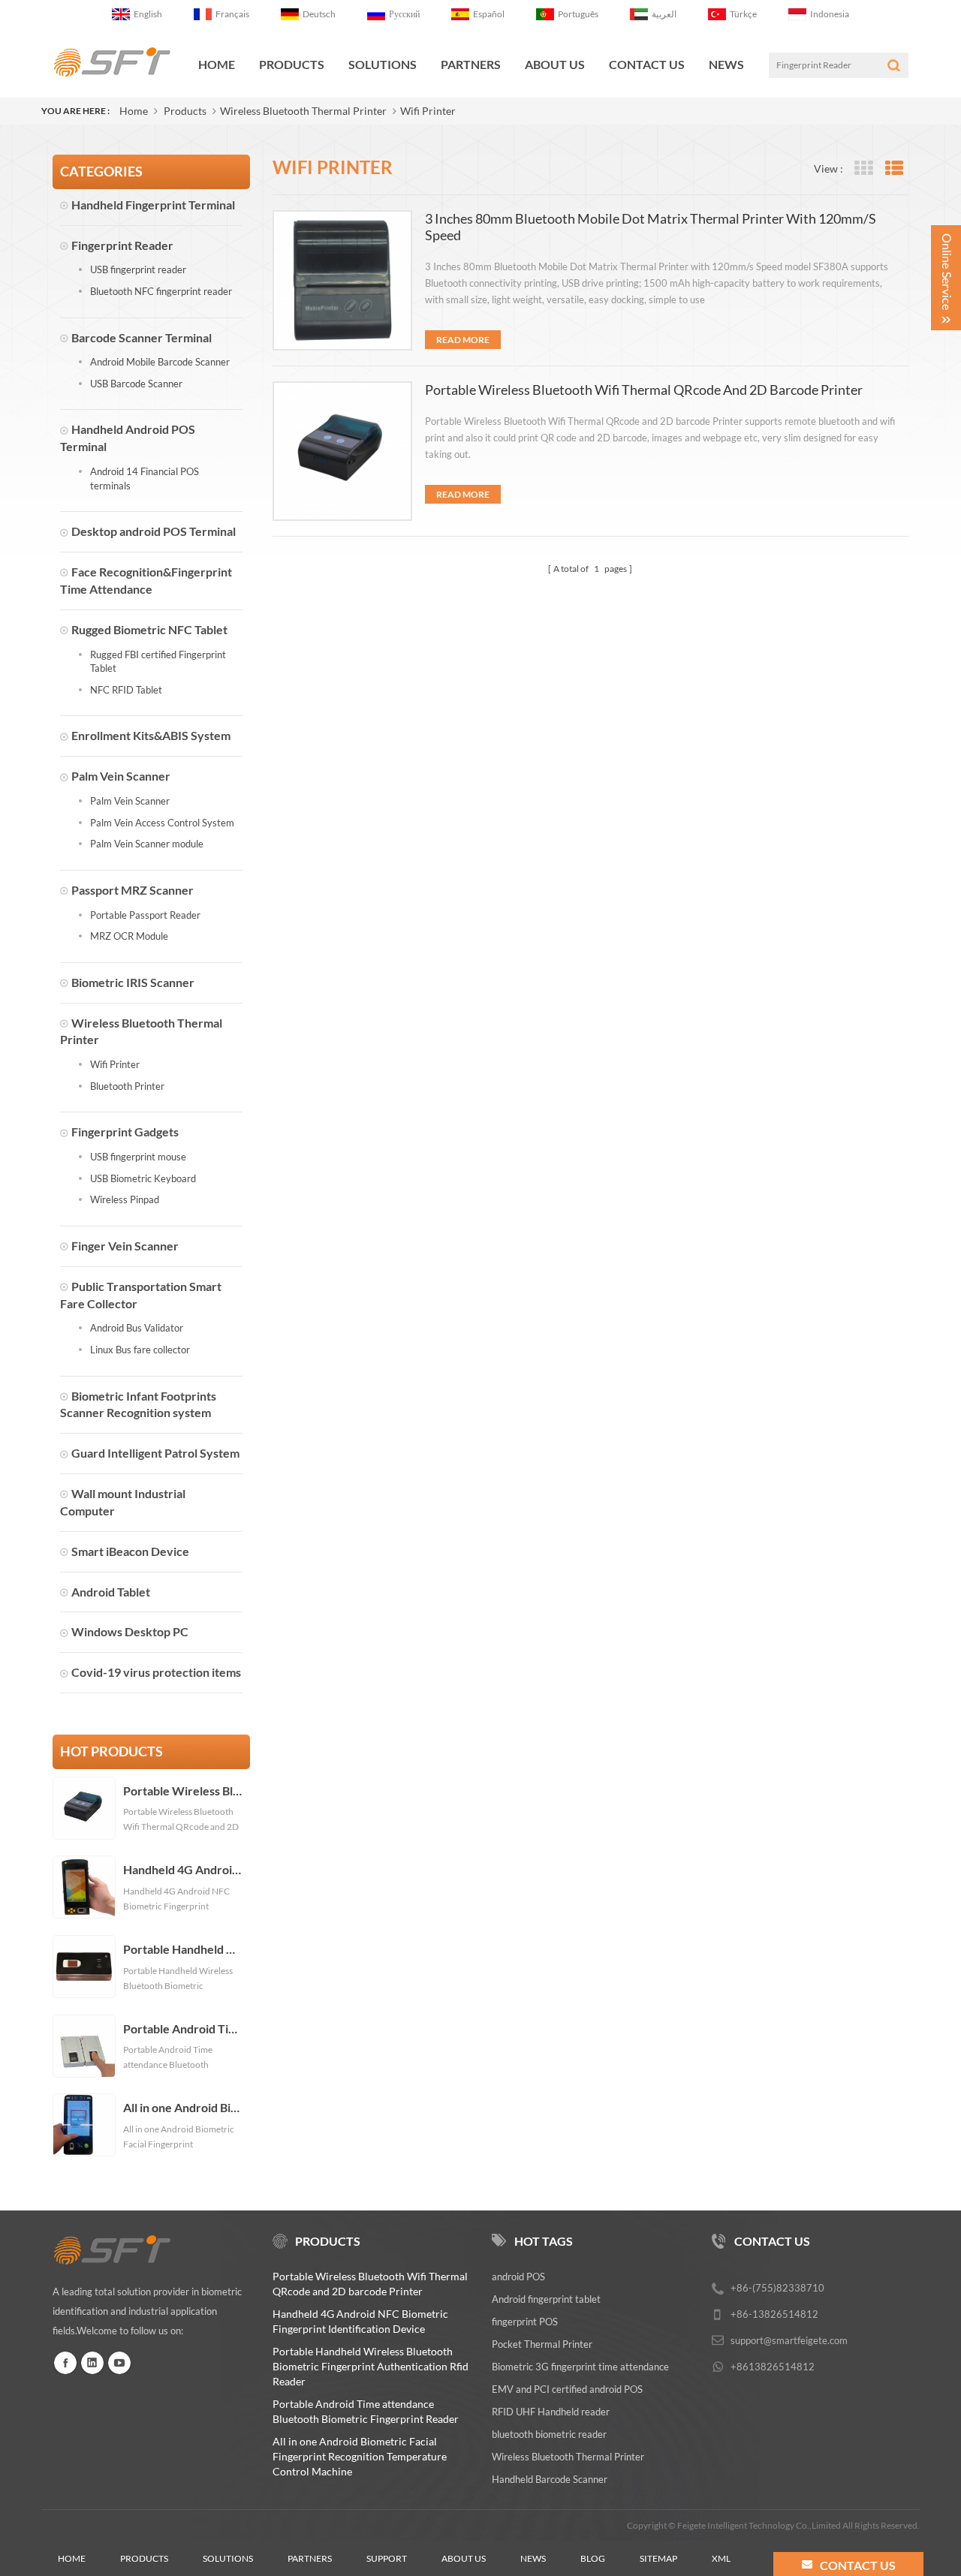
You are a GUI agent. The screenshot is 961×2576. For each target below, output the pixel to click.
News (726, 64)
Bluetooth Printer (127, 1086)
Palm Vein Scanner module (147, 844)
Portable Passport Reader (145, 915)
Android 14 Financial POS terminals (145, 478)
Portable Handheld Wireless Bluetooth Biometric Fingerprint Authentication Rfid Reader (183, 1949)
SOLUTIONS (383, 64)
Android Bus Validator (137, 1328)
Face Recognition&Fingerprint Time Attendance (146, 580)
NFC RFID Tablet (126, 690)
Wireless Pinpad (125, 1199)
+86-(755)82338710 (777, 2288)
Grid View (863, 169)
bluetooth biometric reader (549, 2434)
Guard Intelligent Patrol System (155, 1453)
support (387, 2558)
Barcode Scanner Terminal (142, 337)
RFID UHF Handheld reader (551, 2412)
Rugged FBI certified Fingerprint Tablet (158, 662)
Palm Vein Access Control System (162, 823)
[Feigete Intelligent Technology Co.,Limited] (112, 62)
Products (292, 64)
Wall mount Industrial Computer (123, 1502)
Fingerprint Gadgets (125, 1132)
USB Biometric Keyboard (143, 1178)
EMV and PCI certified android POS (567, 2389)
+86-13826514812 (774, 2314)
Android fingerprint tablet (546, 2299)
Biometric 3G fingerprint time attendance (580, 2367)
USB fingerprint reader (138, 269)
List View (894, 169)
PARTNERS (471, 64)
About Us (555, 64)
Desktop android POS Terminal (154, 531)
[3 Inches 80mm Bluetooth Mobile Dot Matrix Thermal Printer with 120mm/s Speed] (342, 280)
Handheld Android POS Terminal (128, 438)
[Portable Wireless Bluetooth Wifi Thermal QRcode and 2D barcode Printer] (342, 451)
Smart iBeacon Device (130, 1551)
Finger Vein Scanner (125, 1246)
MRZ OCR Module (129, 936)
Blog (593, 2558)
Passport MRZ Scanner (133, 890)
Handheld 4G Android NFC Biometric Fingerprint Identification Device (183, 1870)
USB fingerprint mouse (138, 1157)
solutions (228, 2558)
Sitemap (658, 2558)
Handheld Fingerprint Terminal (153, 205)
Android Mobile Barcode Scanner (160, 362)
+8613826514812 (773, 2367)
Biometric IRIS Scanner (133, 982)
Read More (463, 340)
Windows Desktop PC (130, 1631)
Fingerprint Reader (122, 245)
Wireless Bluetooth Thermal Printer (303, 111)
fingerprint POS (525, 2322)
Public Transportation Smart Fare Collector (141, 1295)
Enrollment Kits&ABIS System (151, 735)
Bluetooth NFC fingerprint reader (161, 291)
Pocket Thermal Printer (542, 2344)
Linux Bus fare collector (140, 1350)
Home (217, 64)
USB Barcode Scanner (136, 384)
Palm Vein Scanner (121, 776)
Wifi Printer (428, 111)
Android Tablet (111, 1592)
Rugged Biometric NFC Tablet (149, 629)
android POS (518, 2277)
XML (721, 2558)
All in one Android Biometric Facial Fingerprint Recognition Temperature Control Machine (183, 2108)
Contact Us (647, 64)
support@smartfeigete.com (789, 2340)
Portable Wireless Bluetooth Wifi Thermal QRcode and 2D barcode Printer (183, 1791)
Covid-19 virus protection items (156, 1672)
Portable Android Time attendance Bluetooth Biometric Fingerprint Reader (183, 2029)
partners (310, 2558)
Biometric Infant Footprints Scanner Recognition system (138, 1404)
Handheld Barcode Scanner (550, 2479)
